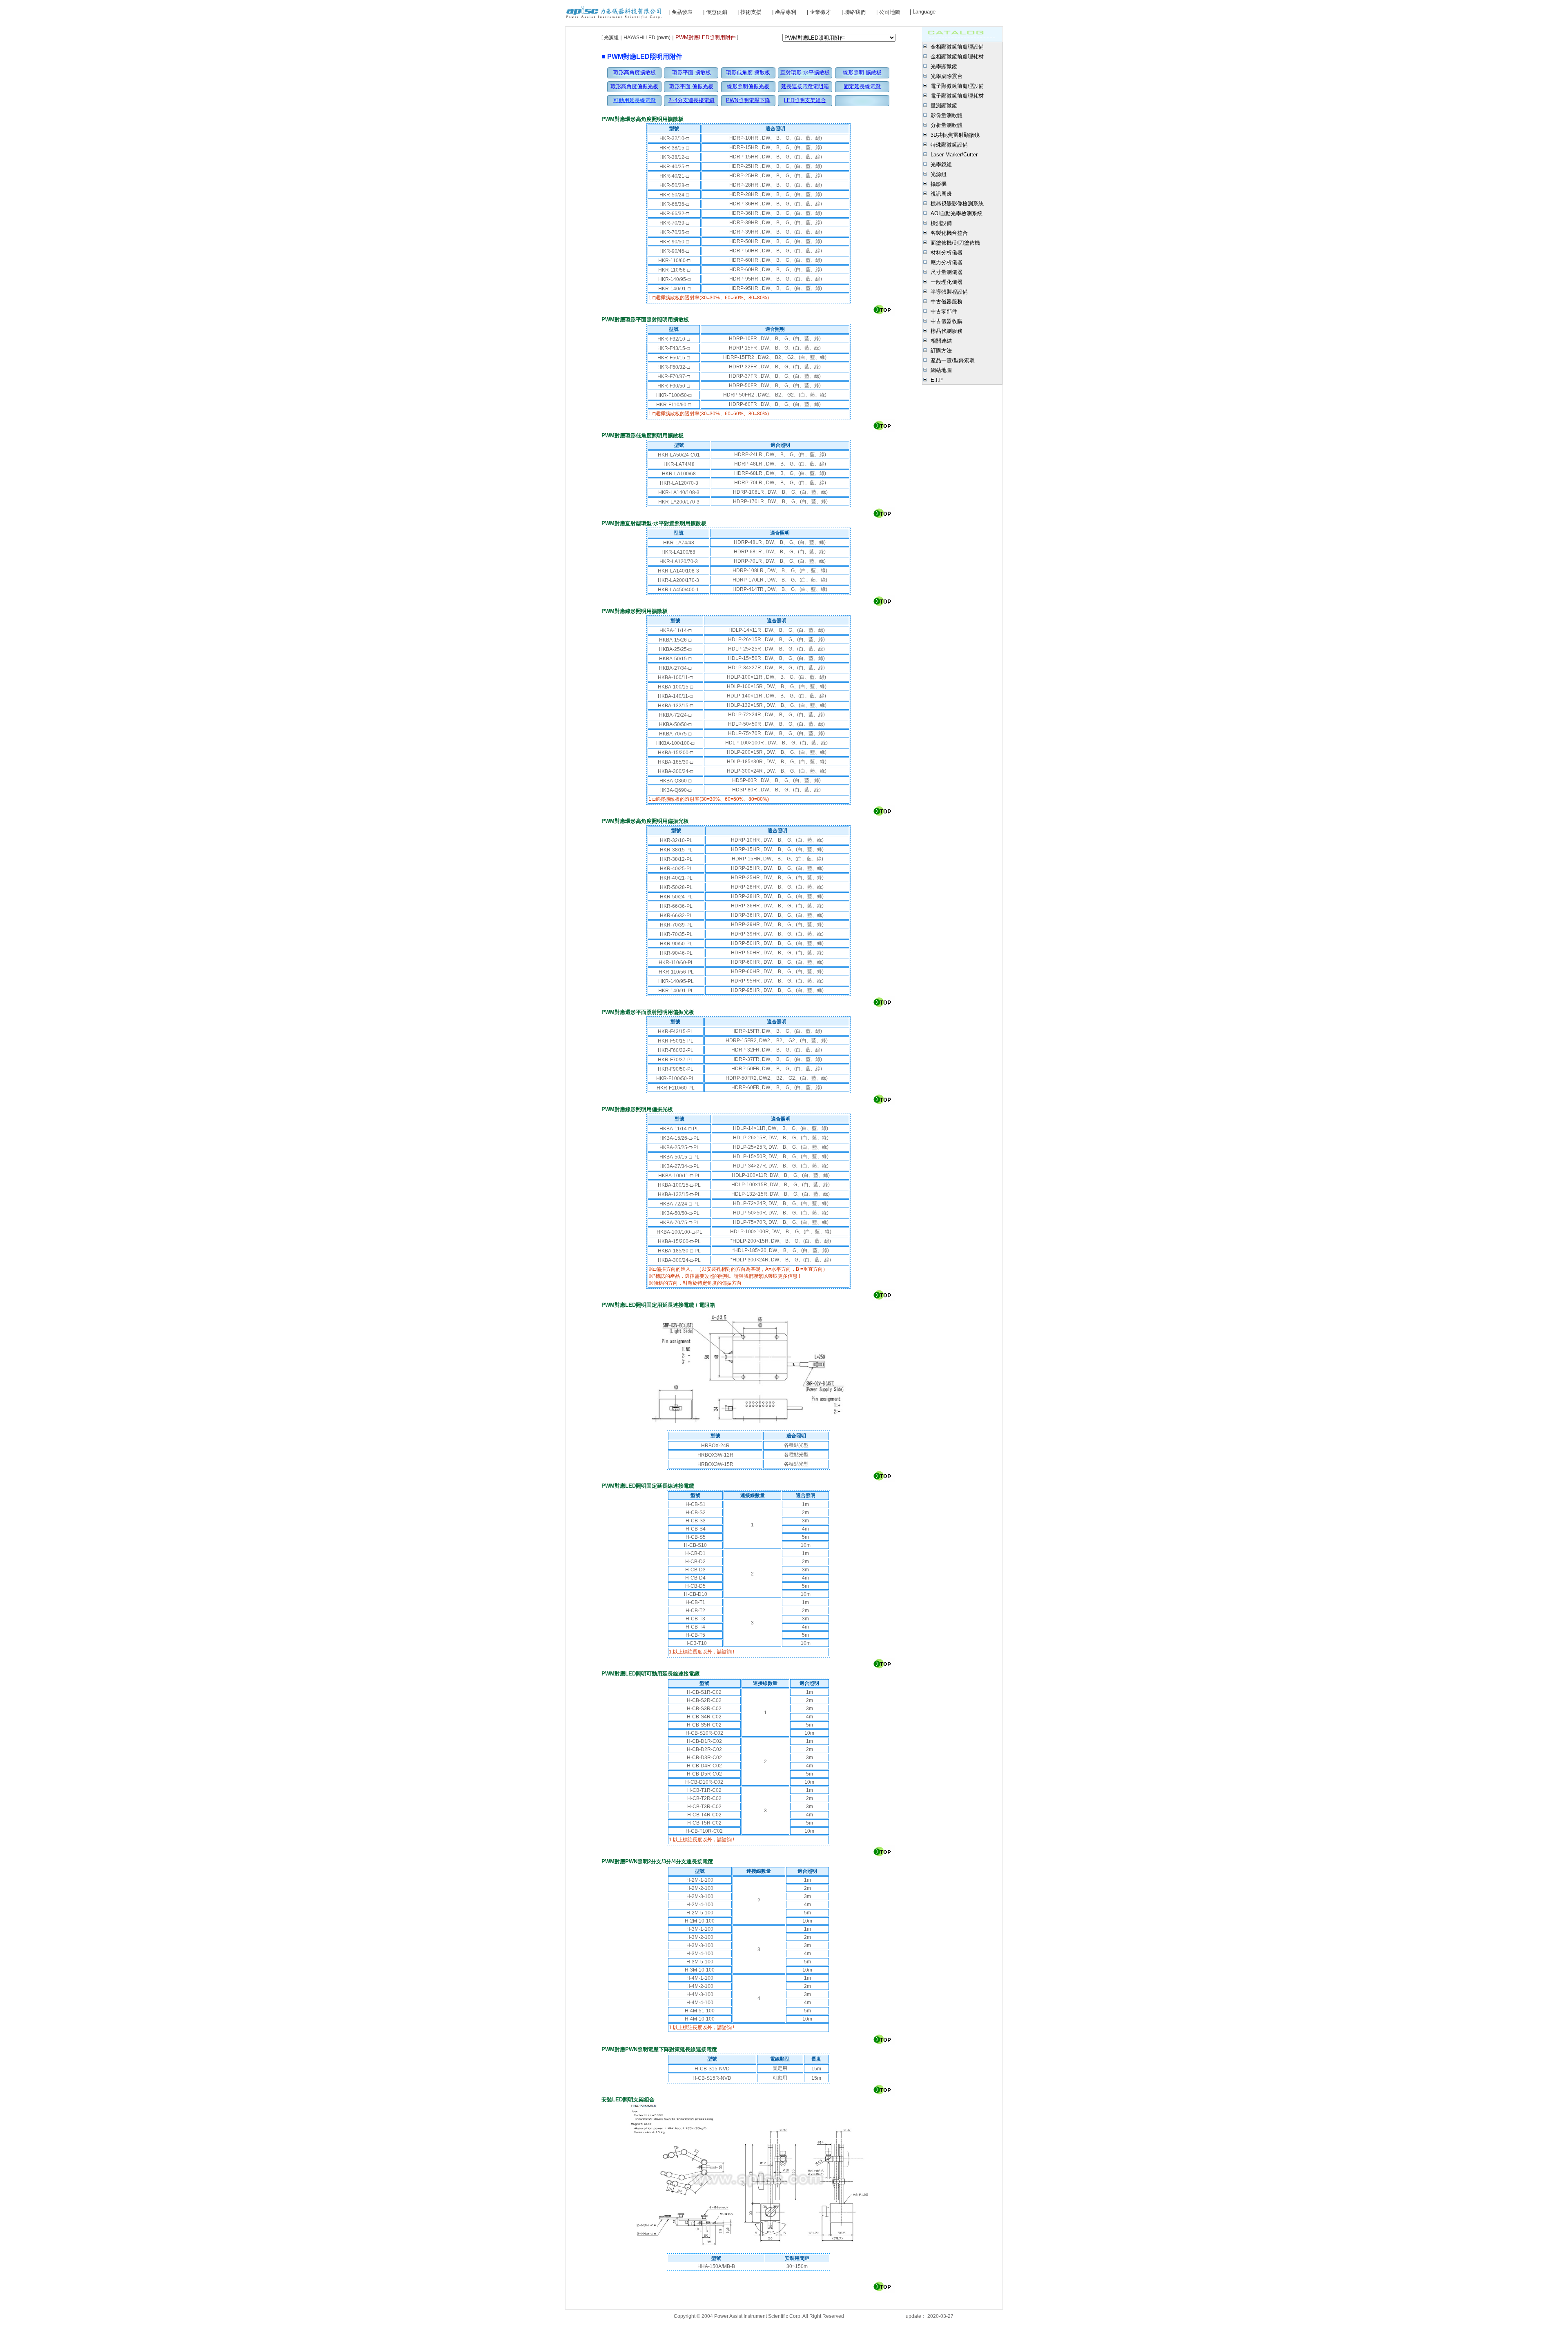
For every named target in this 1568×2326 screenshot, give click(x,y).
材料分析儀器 (947, 253)
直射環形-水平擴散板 (805, 72)
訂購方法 (941, 351)
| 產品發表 (680, 12)
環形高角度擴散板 (635, 72)
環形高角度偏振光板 (634, 86)
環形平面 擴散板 (692, 72)
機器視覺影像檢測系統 (957, 204)
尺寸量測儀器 (947, 272)
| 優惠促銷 (715, 12)
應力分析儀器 (947, 262)
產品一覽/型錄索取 (953, 360)
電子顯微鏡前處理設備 (957, 86)
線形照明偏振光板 (748, 86)
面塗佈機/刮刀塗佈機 (955, 243)
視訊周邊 (941, 194)
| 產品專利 (784, 12)
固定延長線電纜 (862, 86)
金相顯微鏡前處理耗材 (957, 57)
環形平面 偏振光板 (691, 86)
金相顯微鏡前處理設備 (957, 47)
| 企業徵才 (819, 12)
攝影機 (939, 184)
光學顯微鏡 (944, 66)
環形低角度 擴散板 (748, 72)
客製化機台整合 (949, 233)
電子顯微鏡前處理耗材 (957, 96)
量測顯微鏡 (944, 106)
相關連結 (941, 341)
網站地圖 (941, 370)
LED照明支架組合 (805, 100)
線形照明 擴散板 (862, 72)
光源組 (939, 174)
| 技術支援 (749, 12)
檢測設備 (941, 223)
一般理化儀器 (947, 282)
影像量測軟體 (947, 115)
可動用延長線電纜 (635, 100)
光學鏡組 (941, 164)
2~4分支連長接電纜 (692, 100)
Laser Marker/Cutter (954, 155)
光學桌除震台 (947, 76)
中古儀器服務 (947, 302)
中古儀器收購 (947, 321)
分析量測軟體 (947, 125)
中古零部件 (944, 311)
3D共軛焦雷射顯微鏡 (955, 135)
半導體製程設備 (949, 292)
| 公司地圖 (888, 12)
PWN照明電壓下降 (748, 100)
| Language (923, 12)
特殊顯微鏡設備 (949, 145)
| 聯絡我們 (854, 12)
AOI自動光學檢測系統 (957, 213)
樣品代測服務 (947, 331)
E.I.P (937, 380)
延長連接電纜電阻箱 (805, 86)
